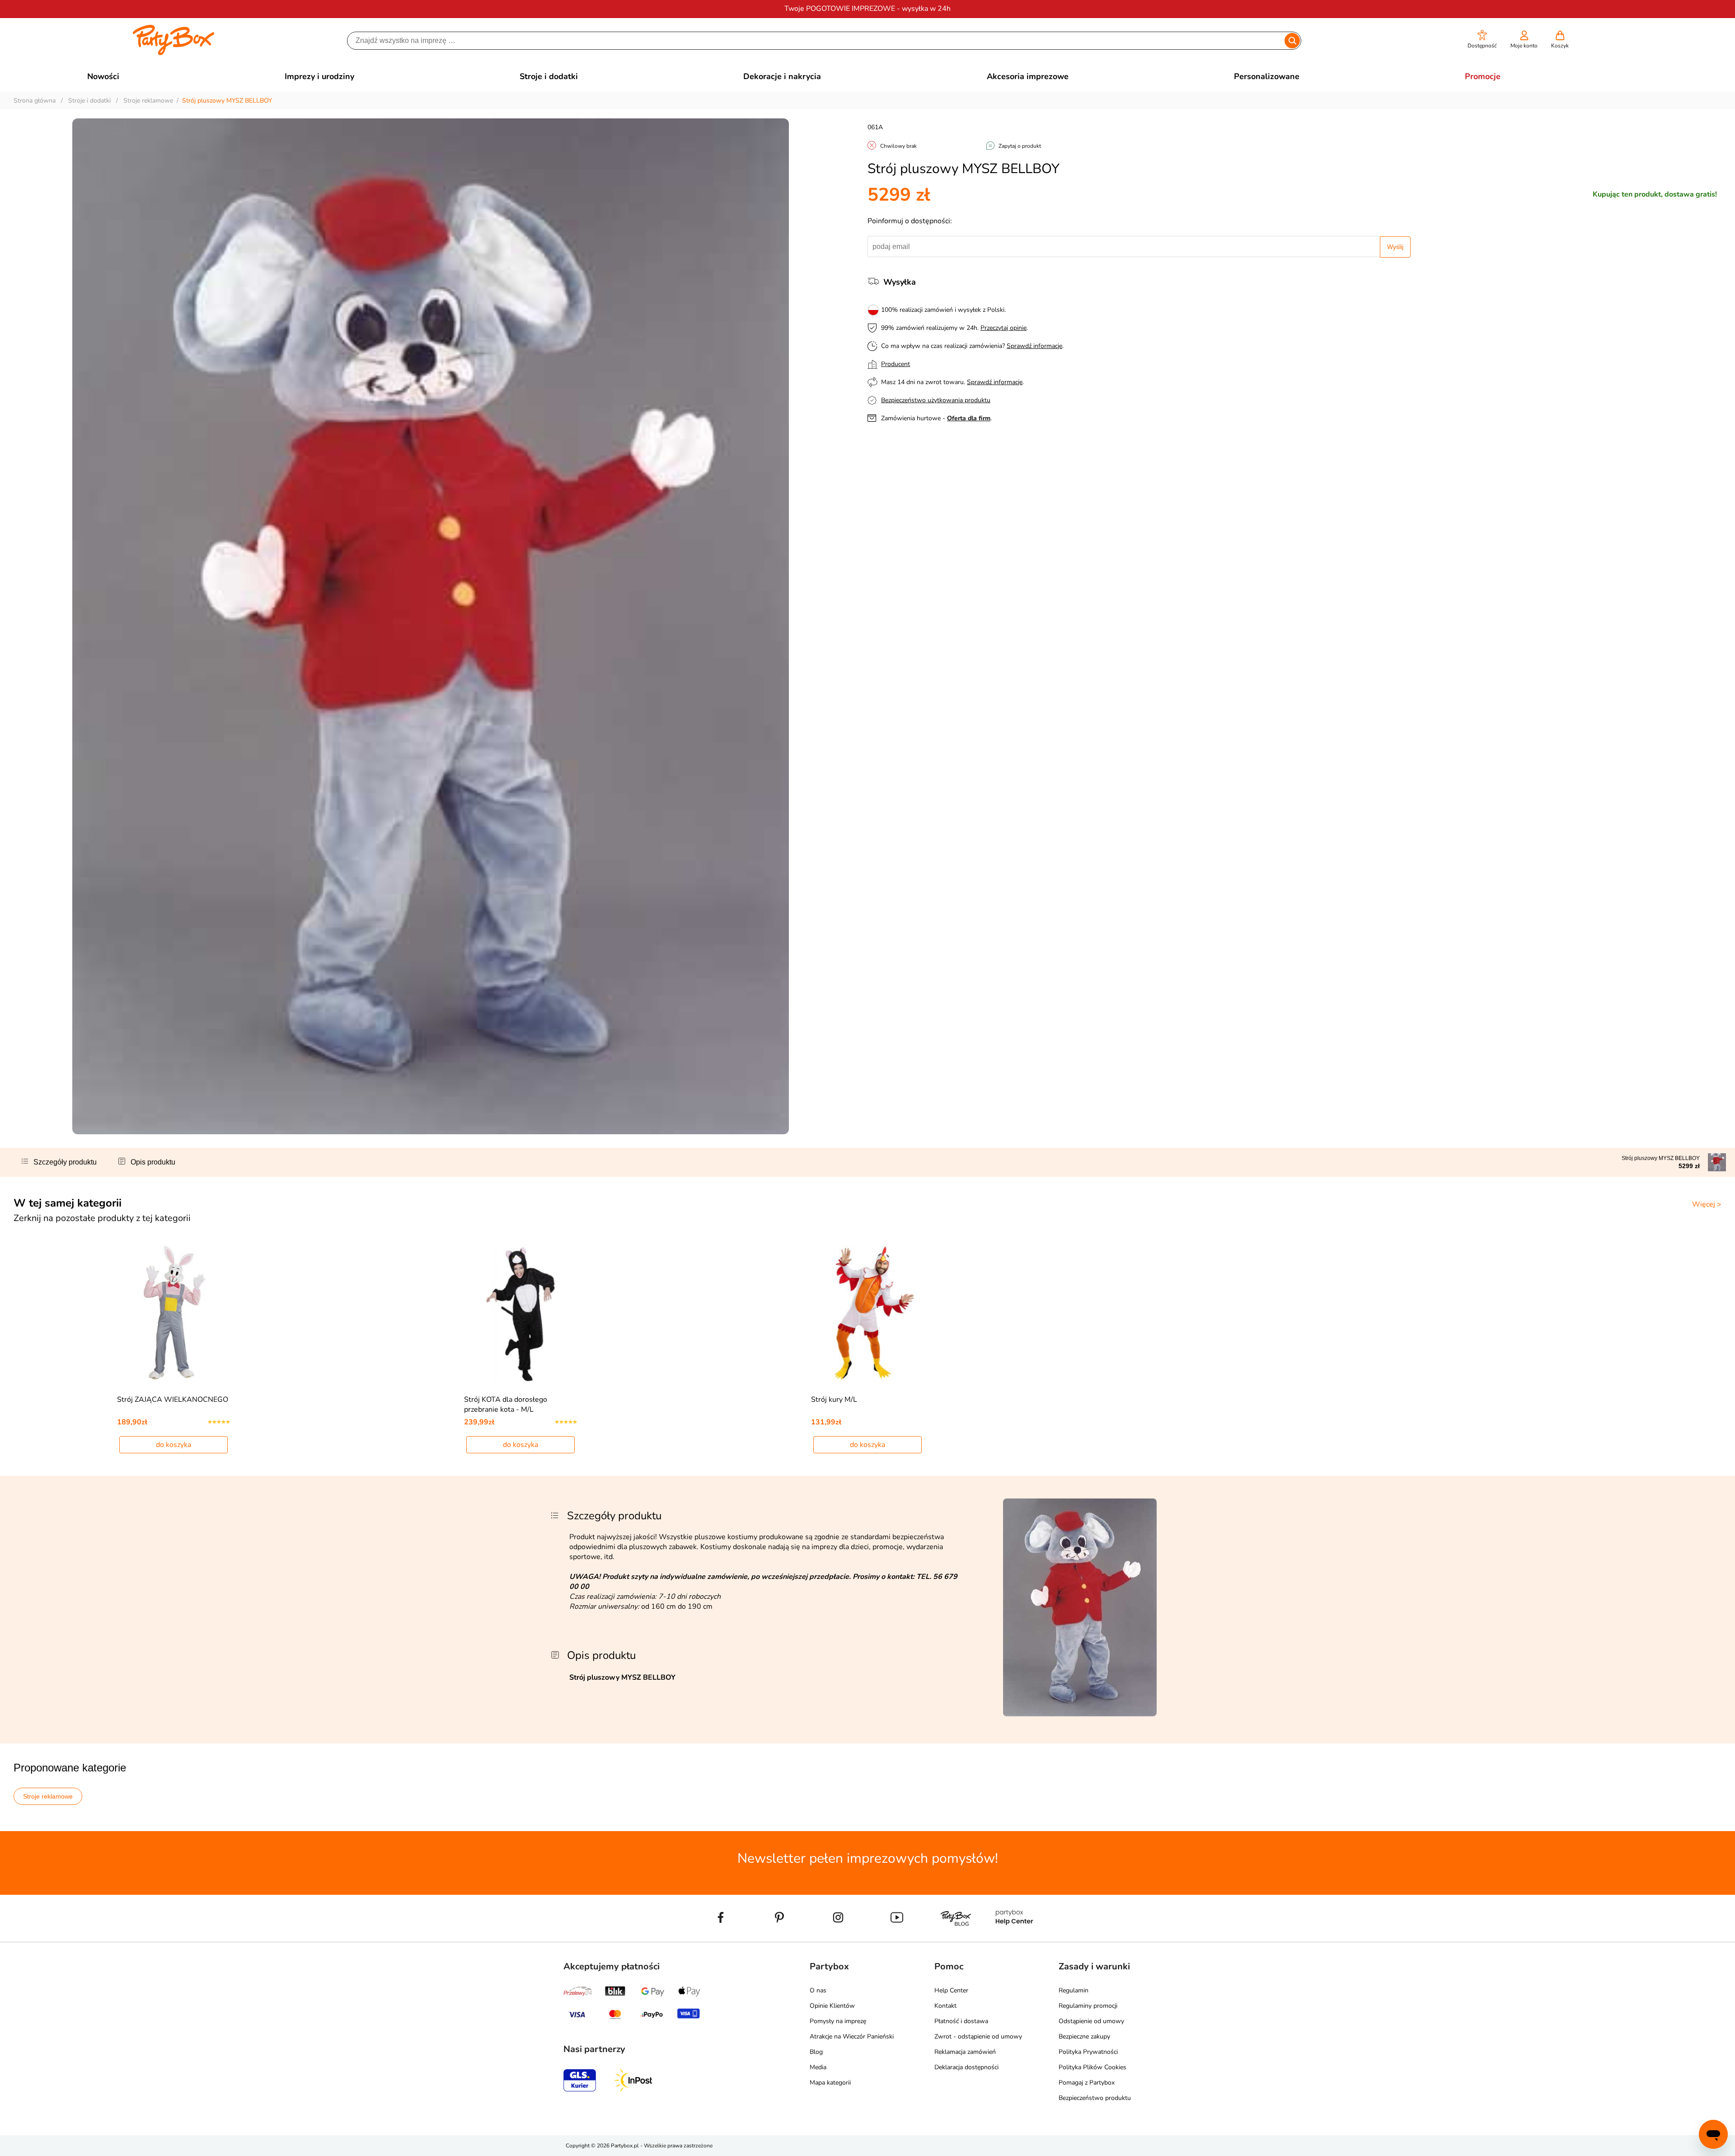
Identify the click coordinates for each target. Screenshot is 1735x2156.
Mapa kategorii (830, 2083)
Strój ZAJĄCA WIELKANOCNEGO (173, 1400)
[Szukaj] (1292, 41)
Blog (816, 2052)
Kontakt (945, 2006)
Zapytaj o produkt (1020, 146)
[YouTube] (897, 1938)
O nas (818, 1990)
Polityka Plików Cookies (1093, 2067)
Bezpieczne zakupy (1084, 2036)
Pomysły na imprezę (838, 2021)
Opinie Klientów (832, 2006)
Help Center (951, 1990)
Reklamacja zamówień (965, 2052)
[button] (1482, 40)
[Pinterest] (779, 1938)
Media (818, 2067)
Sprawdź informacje (1034, 346)
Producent (896, 364)
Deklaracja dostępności (966, 2067)
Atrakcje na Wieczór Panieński (852, 2036)
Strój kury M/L (834, 1400)
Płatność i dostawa (961, 2021)
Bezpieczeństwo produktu (1095, 2098)
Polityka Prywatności (1088, 2052)
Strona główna (35, 101)
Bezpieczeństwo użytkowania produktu (936, 400)
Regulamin (1074, 1990)
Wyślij (1395, 247)
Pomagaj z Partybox (1087, 2083)
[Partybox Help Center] (1014, 1938)
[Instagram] (838, 1938)
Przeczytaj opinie (1003, 328)
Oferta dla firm (969, 418)
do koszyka (173, 1445)
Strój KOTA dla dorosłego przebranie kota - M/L (506, 1404)
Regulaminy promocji (1088, 2006)
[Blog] (956, 1938)
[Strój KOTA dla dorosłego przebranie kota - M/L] (521, 1313)
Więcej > (1707, 1204)
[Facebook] (721, 1938)
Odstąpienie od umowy (1091, 2021)
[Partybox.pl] (174, 53)
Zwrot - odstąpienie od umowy (978, 2036)
